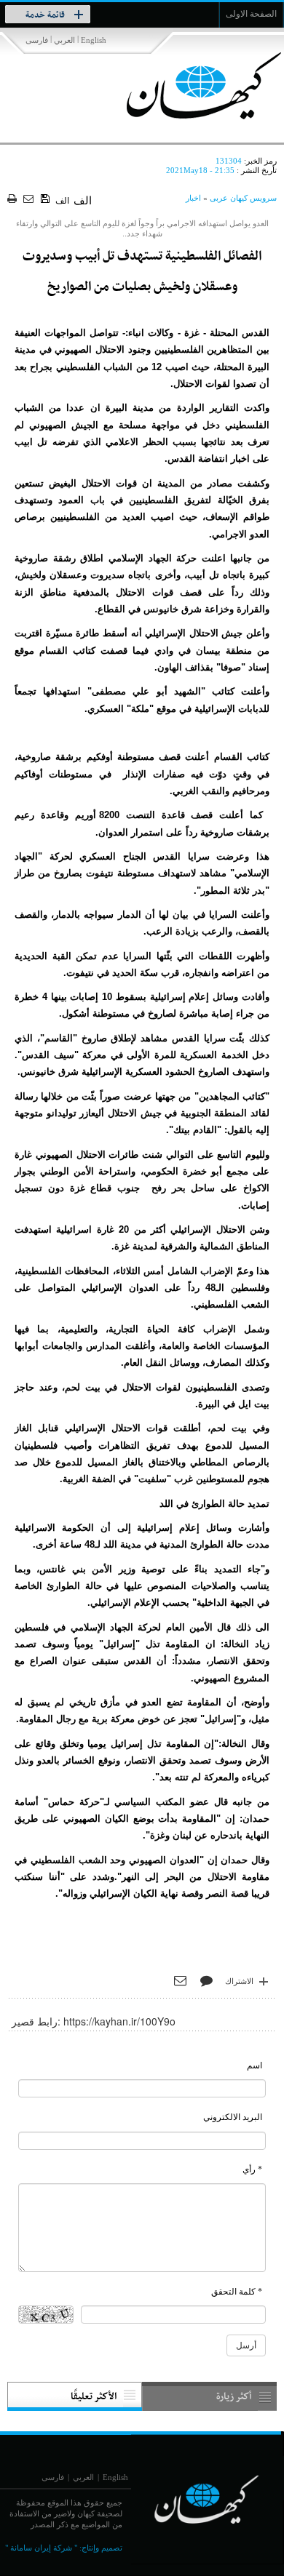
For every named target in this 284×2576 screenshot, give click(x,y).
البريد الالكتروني (233, 2117)
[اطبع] (13, 200)
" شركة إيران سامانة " (41, 2548)
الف (62, 201)
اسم (255, 2065)
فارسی (37, 40)
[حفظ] (46, 199)
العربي (64, 40)
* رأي (252, 2169)
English (94, 40)
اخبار (193, 198)
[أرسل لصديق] (30, 200)
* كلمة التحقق (237, 2292)
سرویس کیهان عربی (243, 198)
